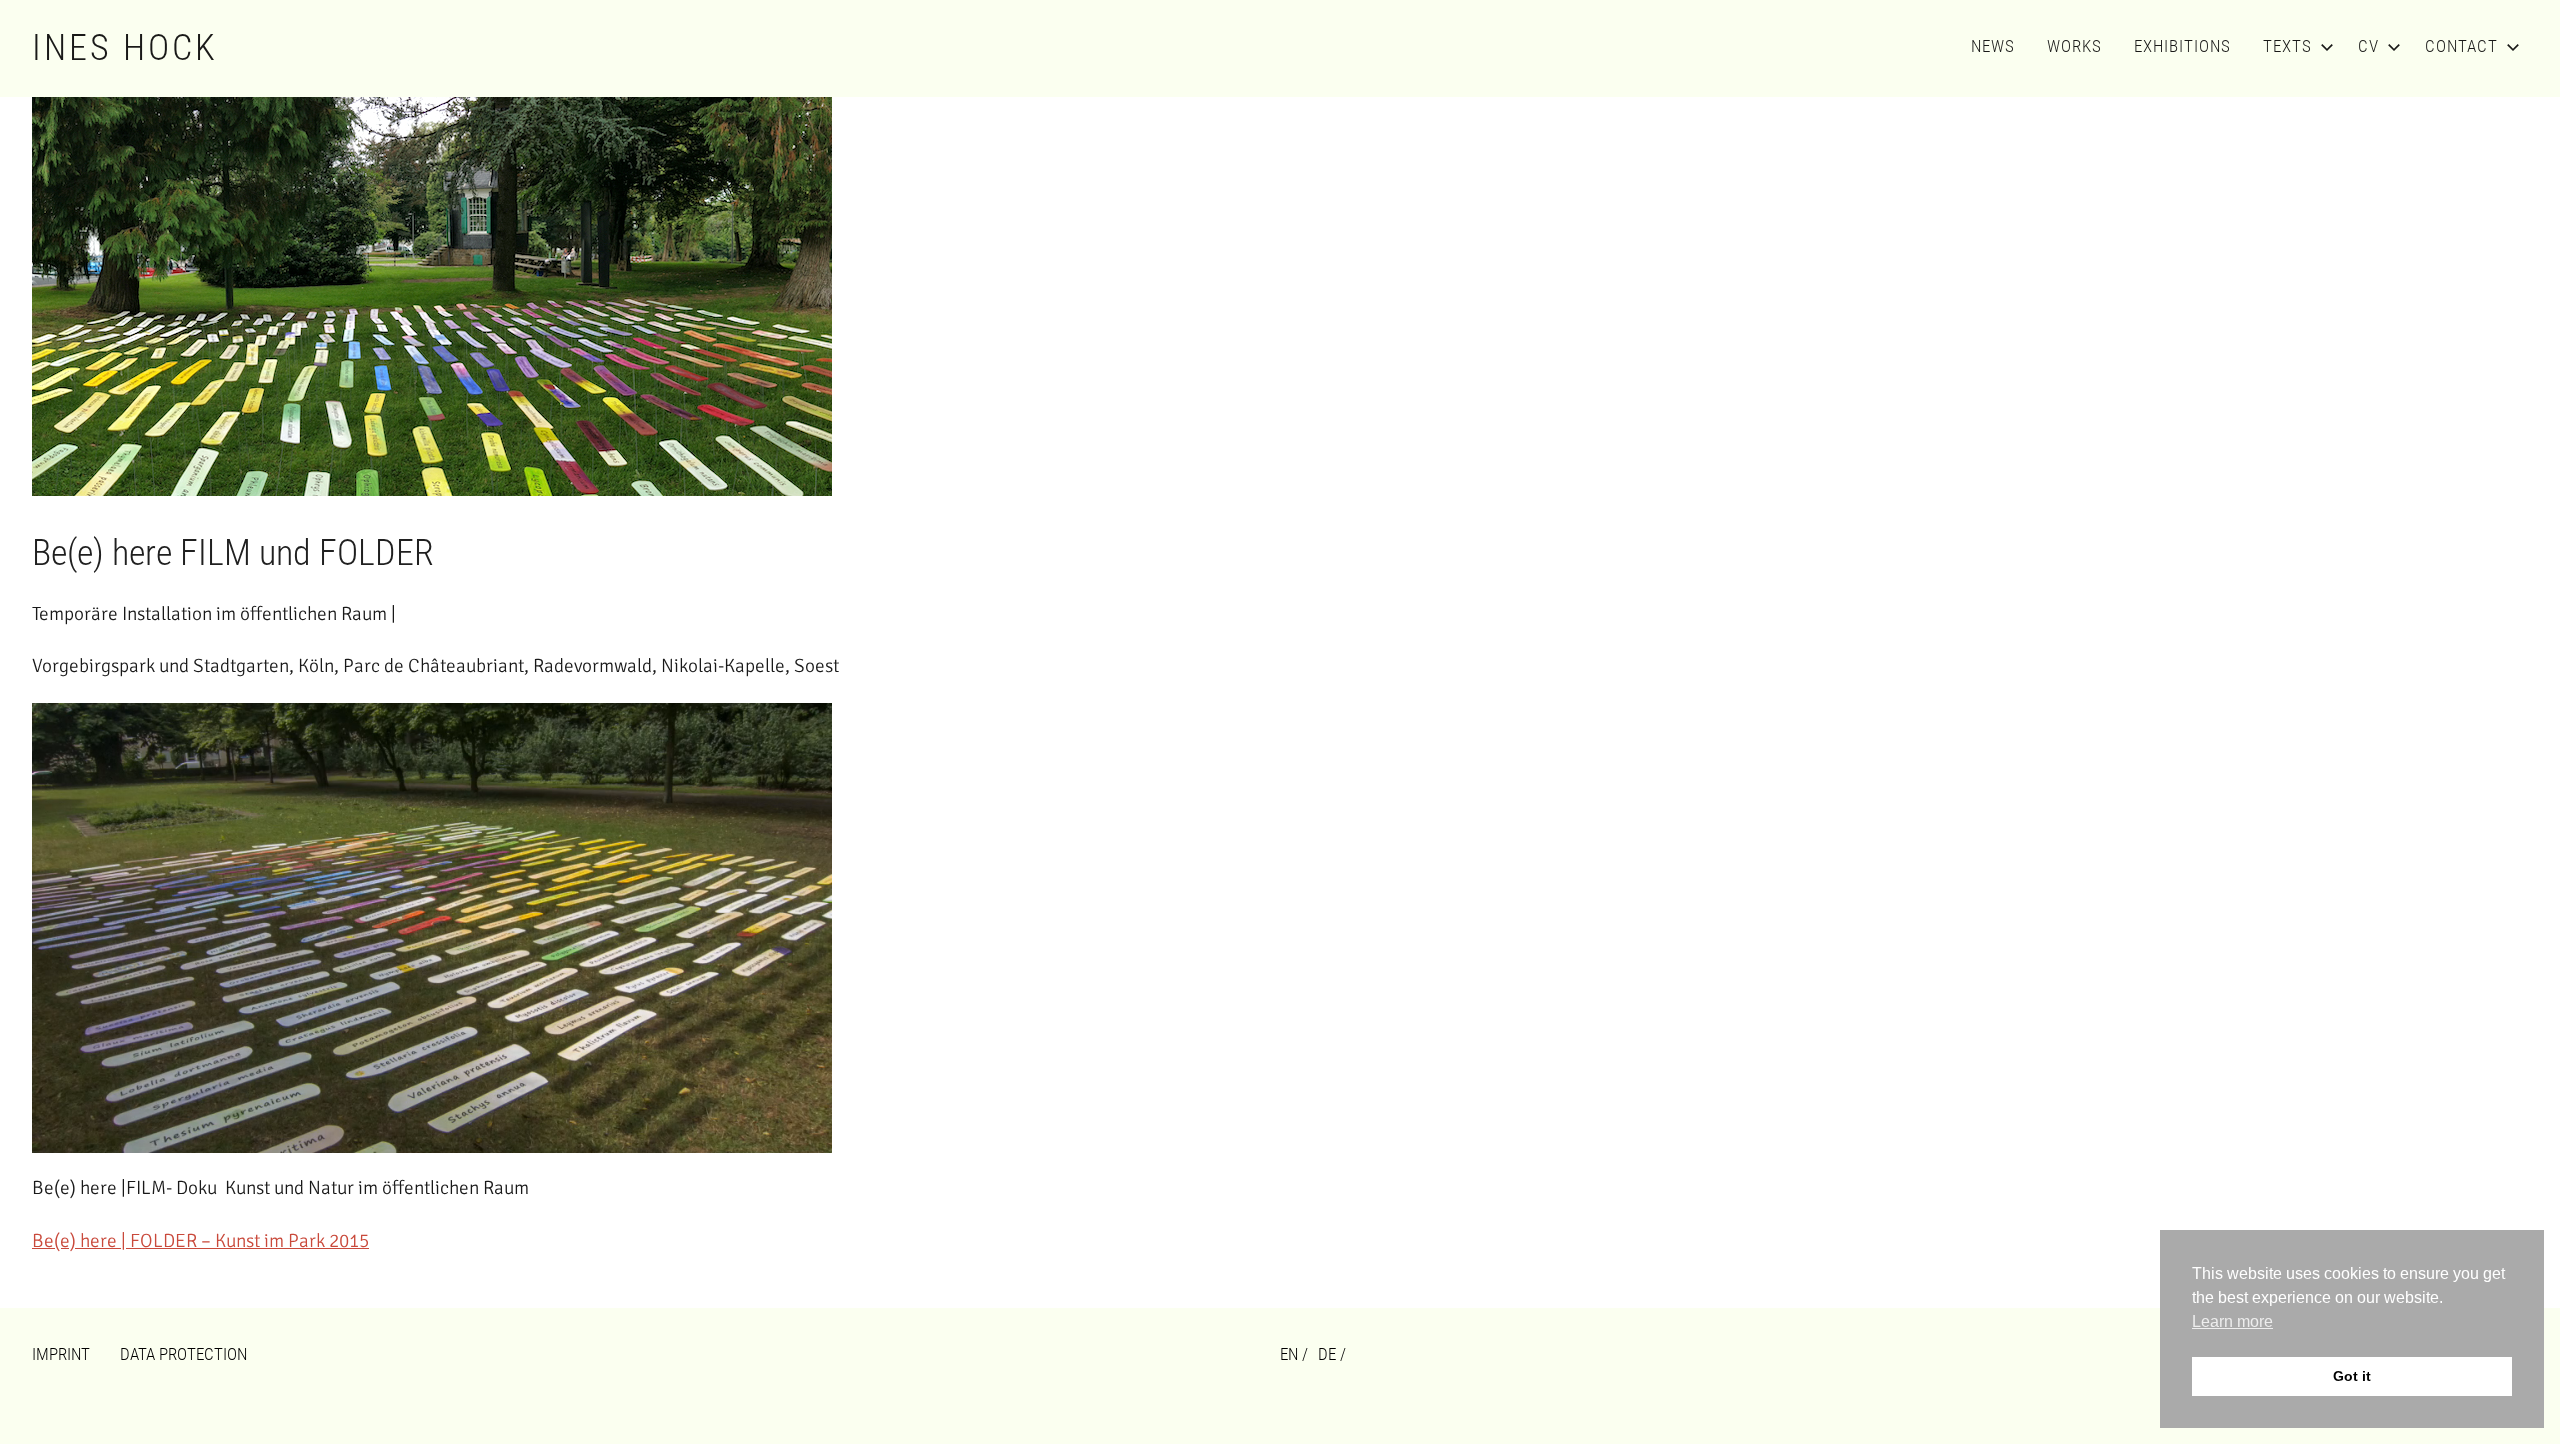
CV (2368, 46)
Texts (2287, 46)
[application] (432, 928)
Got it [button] (2352, 1376)
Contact (2461, 46)
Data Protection (183, 1354)
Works (2074, 46)
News (1993, 46)
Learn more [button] (2232, 1321)
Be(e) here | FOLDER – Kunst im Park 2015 (200, 1241)
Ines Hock (125, 48)
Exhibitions (2182, 46)
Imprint (61, 1354)
